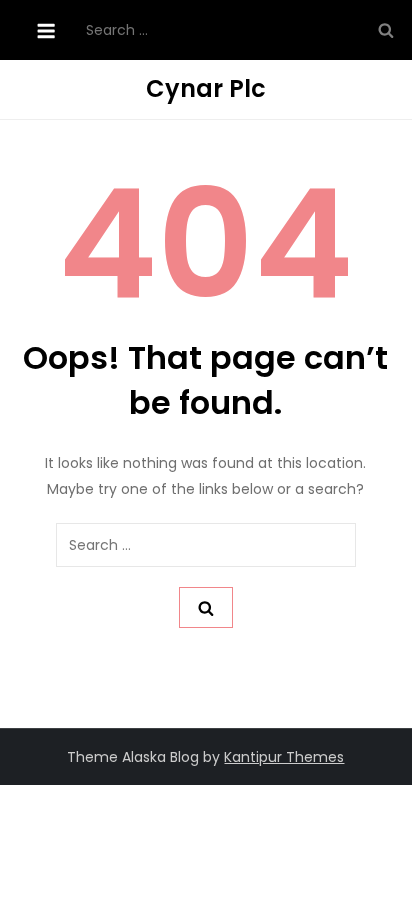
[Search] (386, 30)
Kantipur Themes (284, 757)
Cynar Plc (206, 88)
